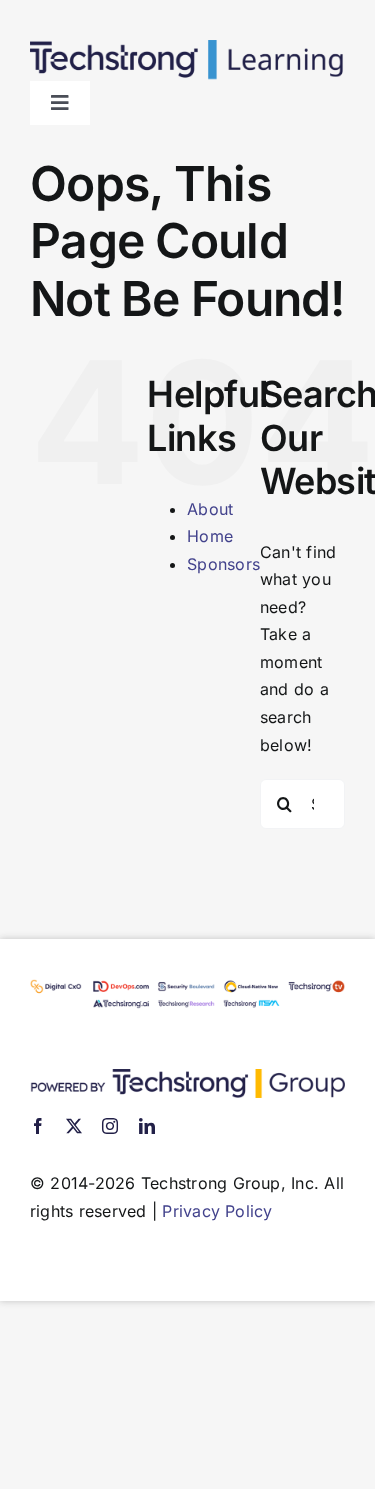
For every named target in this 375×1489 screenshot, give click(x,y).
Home (210, 536)
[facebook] (38, 1126)
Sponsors (223, 564)
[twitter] (74, 1126)
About (210, 509)
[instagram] (110, 1126)
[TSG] (187, 1077)
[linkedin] (147, 1126)
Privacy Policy (217, 1211)
